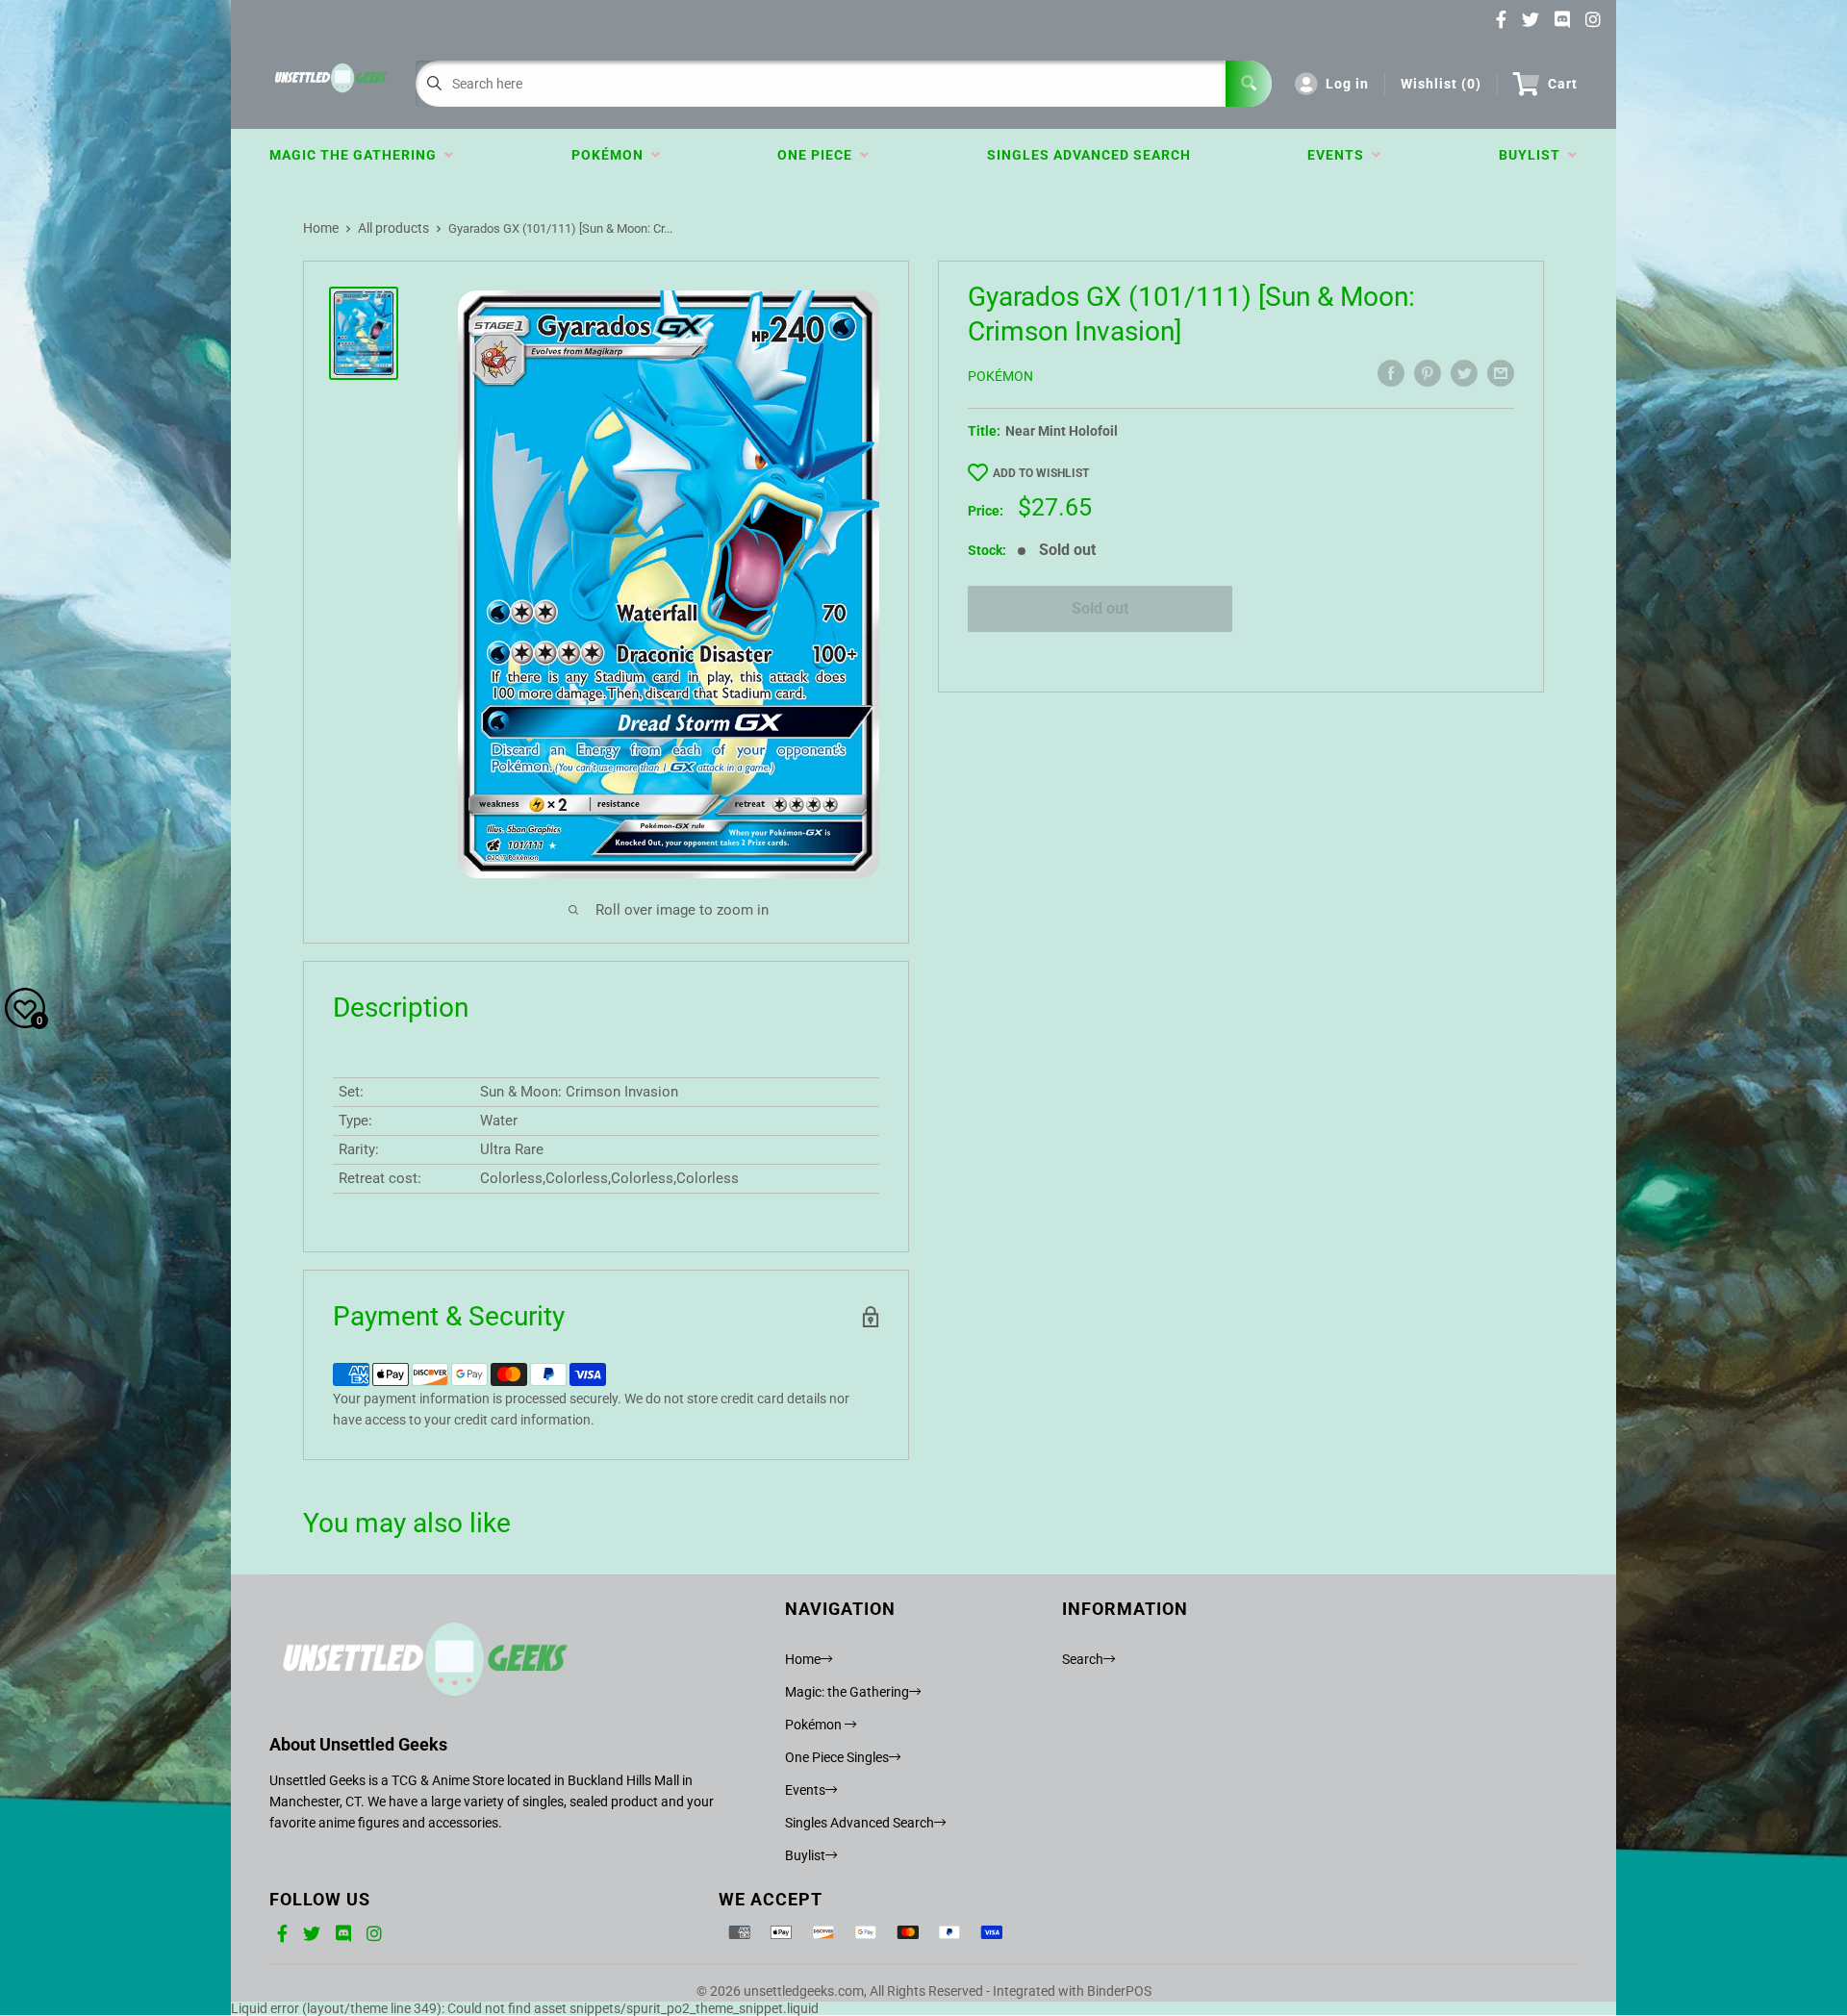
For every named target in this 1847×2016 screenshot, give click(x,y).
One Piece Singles (837, 1757)
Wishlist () (1441, 84)
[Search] (1249, 84)
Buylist (1533, 155)
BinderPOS (1119, 1991)
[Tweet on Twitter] (1464, 373)
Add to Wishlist (1041, 473)
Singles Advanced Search (1089, 155)
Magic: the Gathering (847, 1692)
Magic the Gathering (357, 155)
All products (393, 228)
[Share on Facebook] (1391, 373)
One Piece (819, 155)
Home (321, 228)
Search (1083, 1659)
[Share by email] (1501, 373)
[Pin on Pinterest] (1428, 373)
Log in (1347, 84)
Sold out (1100, 608)
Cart (1563, 84)
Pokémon (611, 155)
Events (1340, 155)
